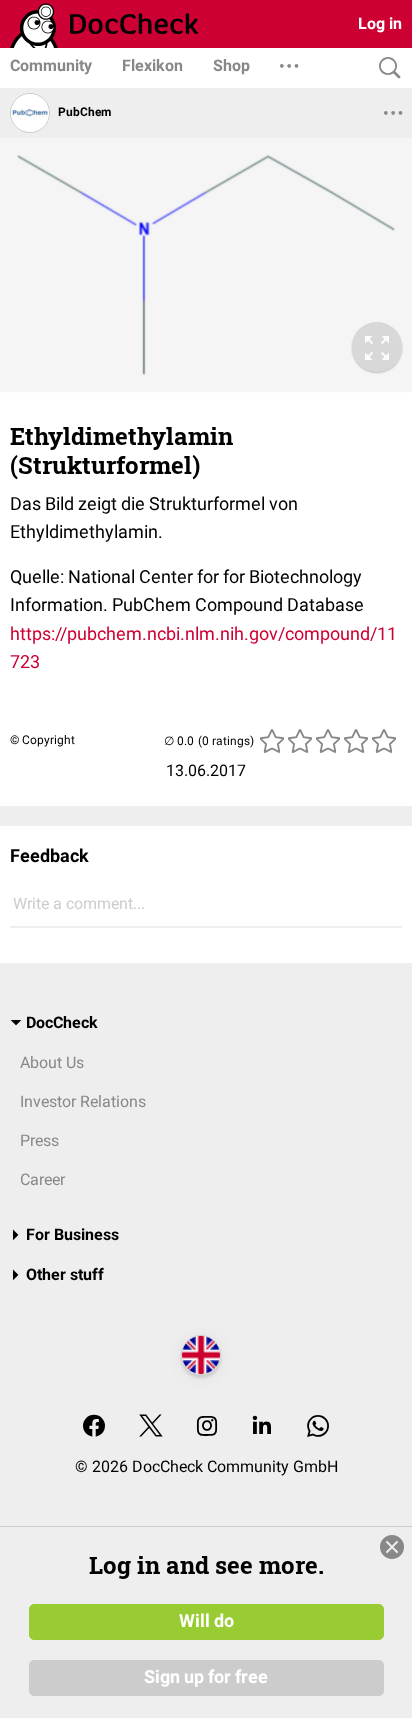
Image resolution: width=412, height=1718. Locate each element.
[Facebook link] (94, 1427)
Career (42, 1179)
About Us (52, 1062)
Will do (206, 1621)
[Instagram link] (207, 1427)
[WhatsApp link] (318, 1427)
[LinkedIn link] (262, 1427)
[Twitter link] (151, 1427)
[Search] (385, 68)
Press (39, 1140)
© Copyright (42, 740)
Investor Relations (83, 1101)
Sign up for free (206, 1677)
